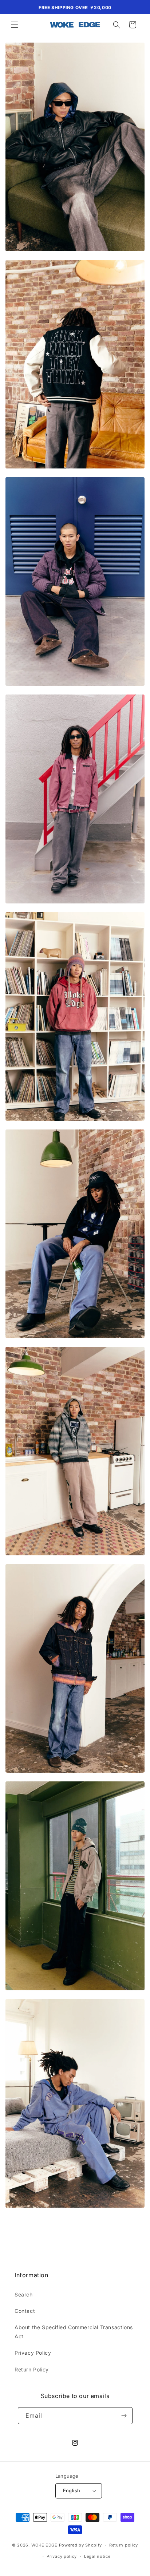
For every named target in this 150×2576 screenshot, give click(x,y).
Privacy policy (62, 2556)
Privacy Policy (33, 2353)
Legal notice (97, 2556)
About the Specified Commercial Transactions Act (74, 2332)
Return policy (124, 2545)
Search (24, 2294)
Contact (25, 2311)
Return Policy (32, 2369)
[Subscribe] (124, 2416)
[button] (15, 25)
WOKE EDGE (44, 2545)
